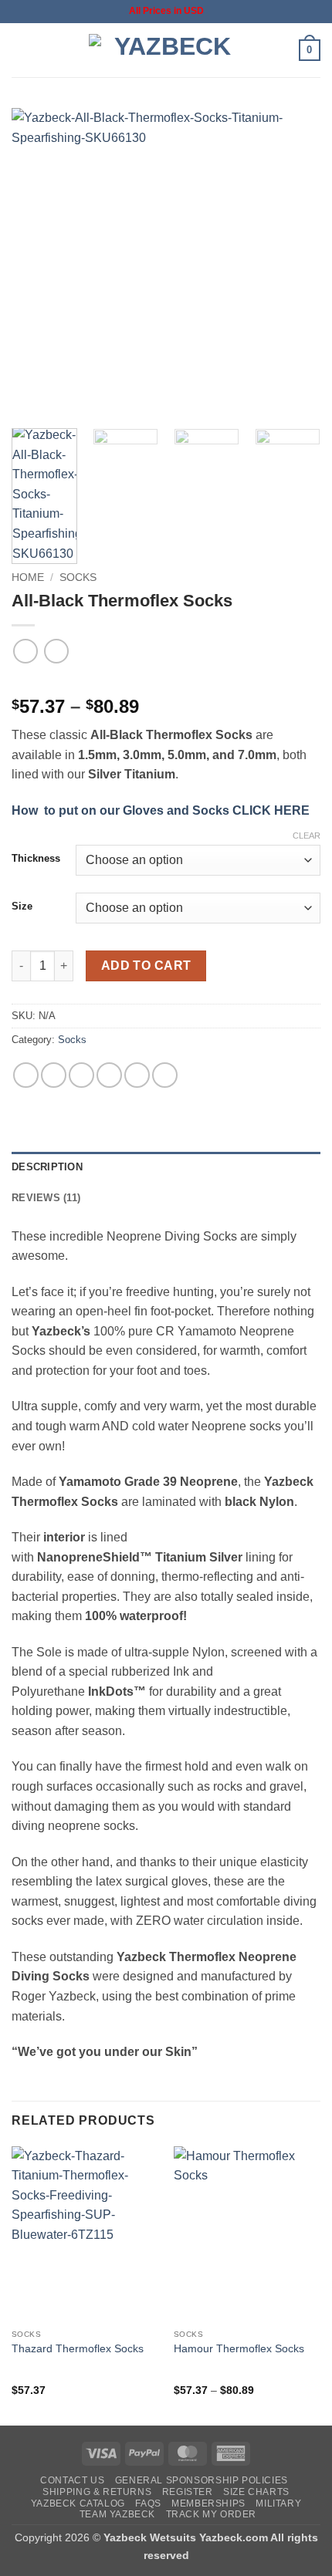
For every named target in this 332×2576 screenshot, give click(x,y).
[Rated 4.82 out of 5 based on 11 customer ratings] (166, 682)
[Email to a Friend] (109, 1075)
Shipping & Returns (97, 2492)
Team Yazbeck (117, 2514)
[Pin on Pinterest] (137, 1075)
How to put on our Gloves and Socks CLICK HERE (161, 810)
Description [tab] (47, 1167)
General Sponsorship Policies (202, 2480)
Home (28, 577)
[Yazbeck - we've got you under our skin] (166, 50)
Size (22, 906)
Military (278, 2503)
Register (188, 2492)
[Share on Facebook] (54, 1075)
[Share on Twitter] (81, 1075)
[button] (21, 50)
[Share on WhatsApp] (26, 1075)
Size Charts (256, 2492)
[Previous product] (56, 651)
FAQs (148, 2503)
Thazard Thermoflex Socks (78, 2349)
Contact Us (72, 2480)
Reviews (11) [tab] (46, 1198)
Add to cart (146, 966)
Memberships (208, 2503)
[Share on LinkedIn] (165, 1075)
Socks (78, 577)
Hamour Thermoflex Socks (239, 2349)
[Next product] (25, 651)
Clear (307, 836)
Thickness (36, 859)
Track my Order (212, 2514)
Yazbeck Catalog (78, 2503)
